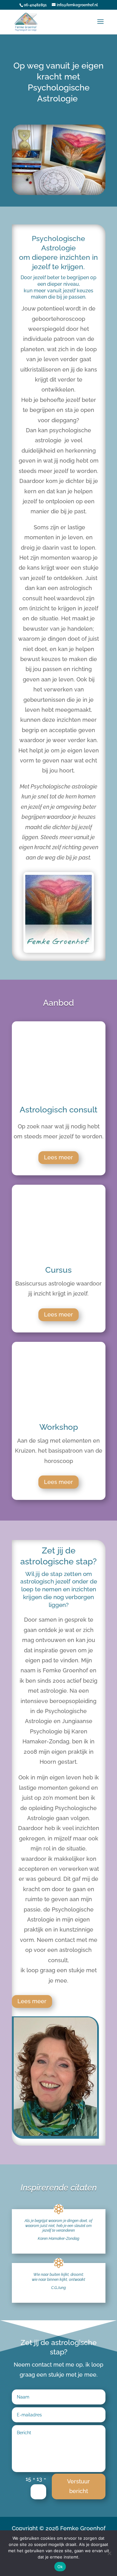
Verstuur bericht (78, 2486)
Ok (60, 2567)
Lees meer (58, 1157)
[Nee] (109, 2553)
